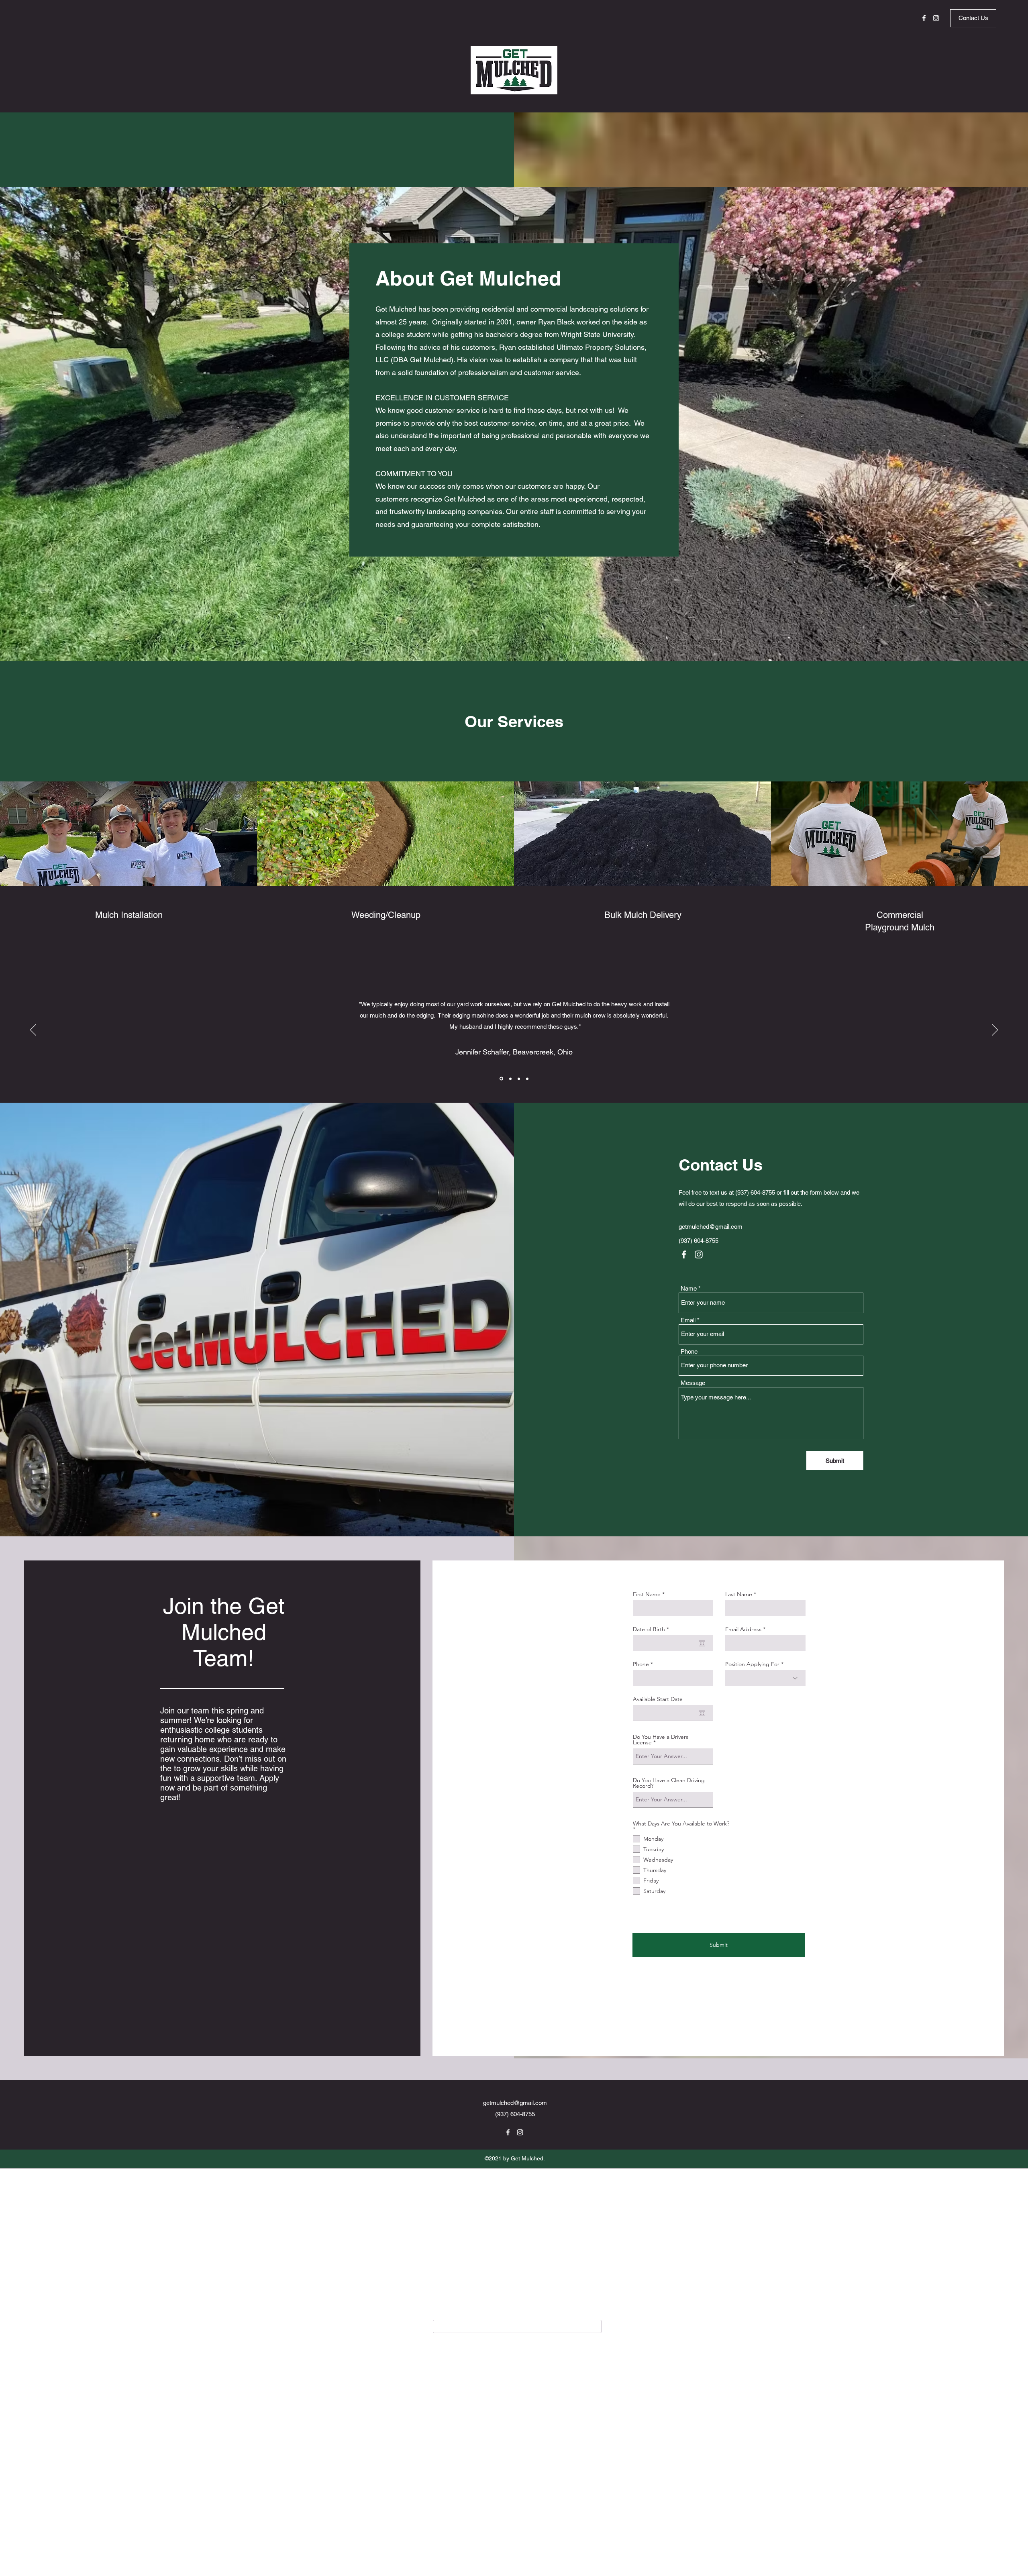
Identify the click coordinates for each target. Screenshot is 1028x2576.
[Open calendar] (702, 1643)
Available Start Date (658, 1699)
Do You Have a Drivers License (661, 1740)
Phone (689, 1351)
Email (688, 1320)
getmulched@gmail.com (711, 1227)
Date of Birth (653, 1629)
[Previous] (33, 1030)
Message (693, 1383)
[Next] (995, 1030)
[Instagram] (936, 18)
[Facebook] (924, 18)
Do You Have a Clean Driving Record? (669, 1783)
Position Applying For (752, 1664)
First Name (647, 1594)
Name (689, 1288)
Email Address (743, 1629)
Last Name (739, 1594)
